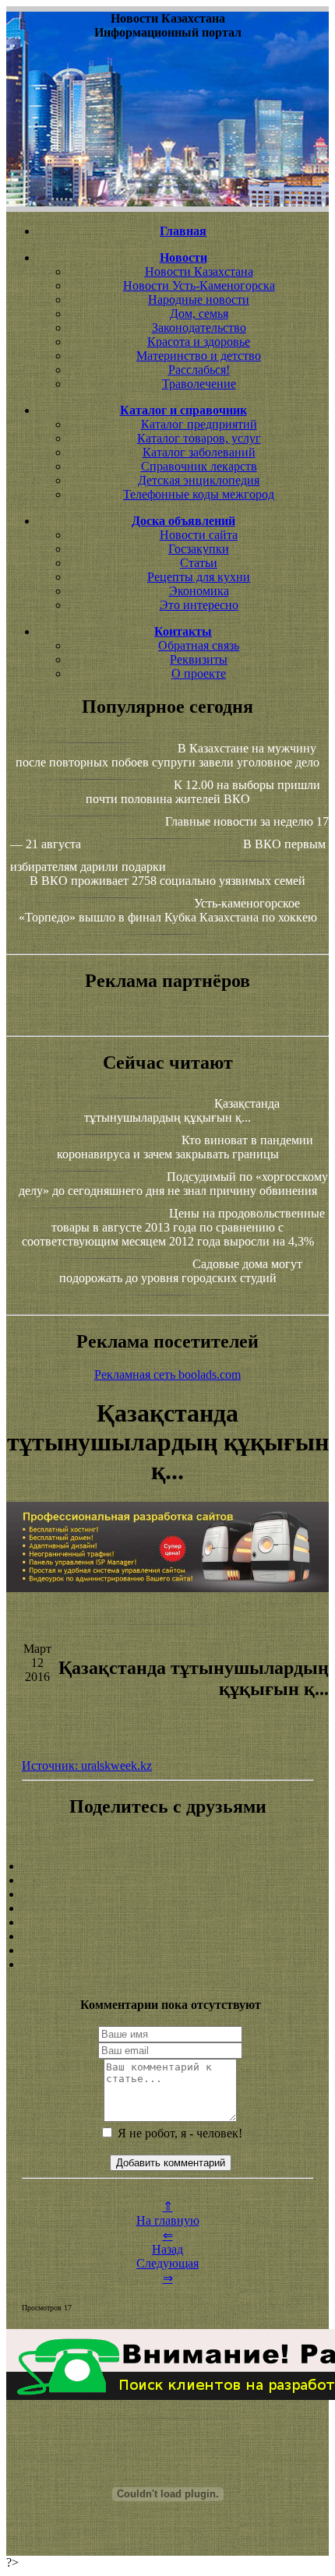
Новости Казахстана (199, 271)
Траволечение (199, 384)
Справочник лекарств (199, 466)
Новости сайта (199, 535)
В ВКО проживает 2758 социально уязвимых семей (167, 881)
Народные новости (199, 300)
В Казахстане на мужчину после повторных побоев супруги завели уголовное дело (167, 755)
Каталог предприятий (199, 424)
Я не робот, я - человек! (178, 2133)
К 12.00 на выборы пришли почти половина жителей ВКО (203, 792)
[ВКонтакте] (167, 1908)
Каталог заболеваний (199, 452)
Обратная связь (199, 645)
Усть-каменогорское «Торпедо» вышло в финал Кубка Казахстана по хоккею (168, 910)
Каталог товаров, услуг (199, 438)
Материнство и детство (199, 356)
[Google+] (167, 1880)
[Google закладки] (167, 1894)
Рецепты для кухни (199, 577)
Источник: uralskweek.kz (87, 1765)
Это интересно (199, 605)
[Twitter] (167, 1936)
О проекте (199, 673)
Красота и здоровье (199, 342)
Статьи (199, 563)
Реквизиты (199, 659)
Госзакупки (199, 549)
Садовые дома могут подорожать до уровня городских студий (181, 1271)
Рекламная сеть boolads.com (167, 1374)
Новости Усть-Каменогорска (199, 285)
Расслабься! (199, 370)
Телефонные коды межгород (199, 494)
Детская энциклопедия (199, 480)
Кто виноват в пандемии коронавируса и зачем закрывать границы (185, 1147)
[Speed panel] (167, 1866)
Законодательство (199, 328)
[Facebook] (167, 1922)
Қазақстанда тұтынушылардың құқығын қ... (182, 1110)
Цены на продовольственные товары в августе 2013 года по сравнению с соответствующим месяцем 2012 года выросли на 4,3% (174, 1227)
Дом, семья (199, 314)
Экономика (199, 591)
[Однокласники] (167, 1951)
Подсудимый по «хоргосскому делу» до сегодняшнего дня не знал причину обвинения (173, 1184)
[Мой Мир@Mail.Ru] (167, 1965)
